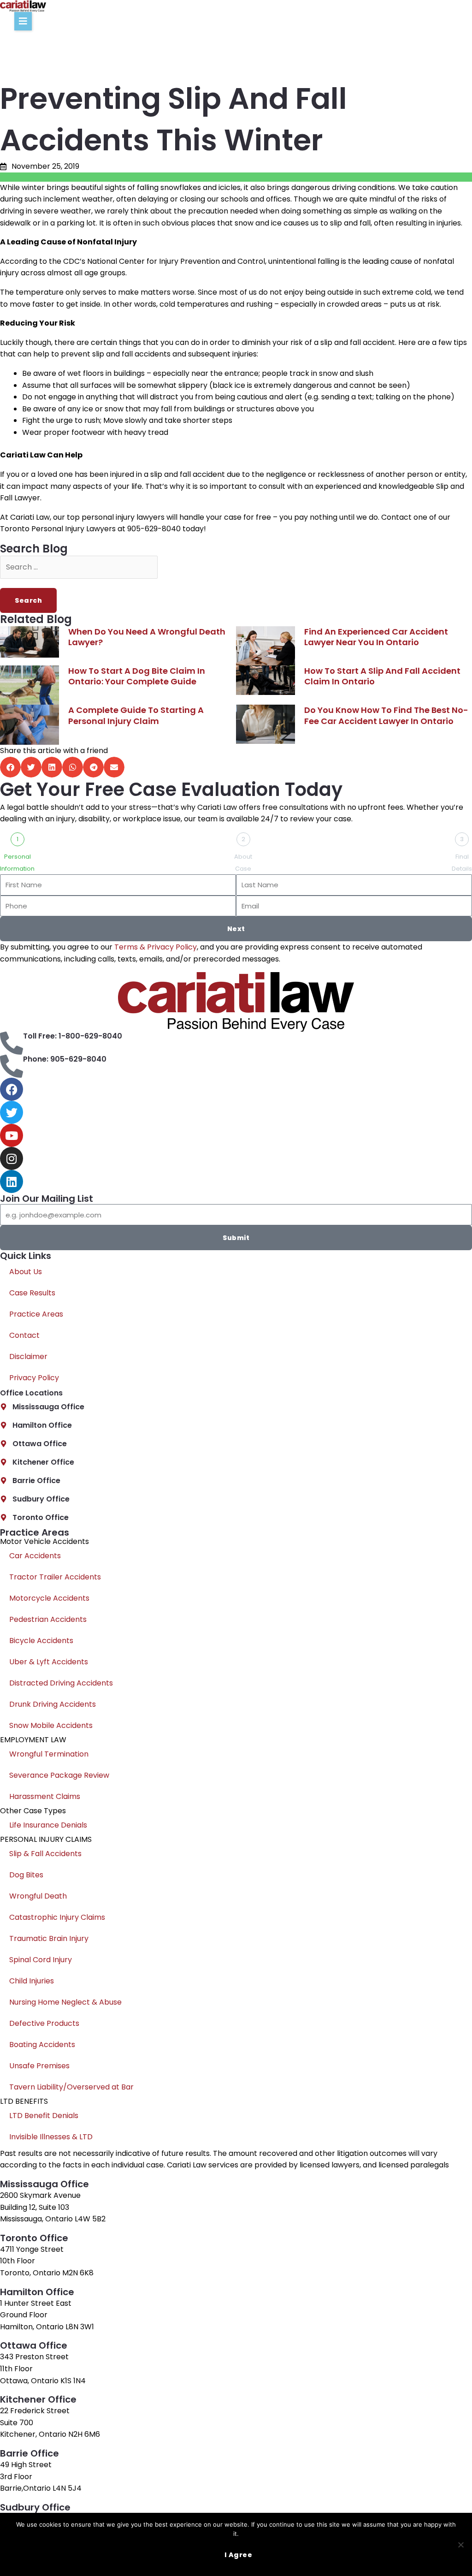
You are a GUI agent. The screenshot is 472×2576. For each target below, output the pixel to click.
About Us (26, 1272)
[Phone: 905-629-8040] (12, 1066)
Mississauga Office (48, 1407)
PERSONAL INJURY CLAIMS (46, 1839)
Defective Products (44, 2023)
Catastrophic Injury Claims (57, 1917)
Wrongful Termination (49, 1754)
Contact (24, 1335)
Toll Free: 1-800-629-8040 (73, 1036)
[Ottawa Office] (3, 1444)
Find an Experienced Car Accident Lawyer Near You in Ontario (376, 637)
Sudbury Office (41, 1499)
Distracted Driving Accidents (61, 1683)
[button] (23, 21)
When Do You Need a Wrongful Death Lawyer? (147, 637)
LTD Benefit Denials (44, 2116)
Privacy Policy (34, 1378)
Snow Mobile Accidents (51, 1725)
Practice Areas (36, 1314)
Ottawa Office (40, 1444)
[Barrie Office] (3, 1481)
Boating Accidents (42, 2045)
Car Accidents (35, 1556)
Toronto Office (41, 1517)
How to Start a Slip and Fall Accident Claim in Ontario (382, 676)
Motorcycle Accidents (49, 1598)
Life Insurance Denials (48, 1825)
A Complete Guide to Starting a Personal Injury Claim (136, 715)
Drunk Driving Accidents (53, 1704)
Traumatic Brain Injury (49, 1938)
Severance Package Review (59, 1775)
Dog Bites (26, 1875)
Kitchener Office (43, 1462)
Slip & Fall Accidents (45, 1854)
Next (236, 929)
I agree (239, 2555)
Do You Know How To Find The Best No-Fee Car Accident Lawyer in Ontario (386, 715)
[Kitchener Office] (3, 1462)
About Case (243, 863)
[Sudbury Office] (3, 1499)
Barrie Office (36, 1481)
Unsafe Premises (39, 2066)
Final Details (462, 863)
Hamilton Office (42, 1425)
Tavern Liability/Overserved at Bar (71, 2087)
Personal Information (17, 863)
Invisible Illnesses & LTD (51, 2137)
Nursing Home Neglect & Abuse (65, 2002)
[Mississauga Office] (3, 1407)
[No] (460, 2545)
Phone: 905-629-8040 (65, 1059)
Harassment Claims (45, 1796)
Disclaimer (28, 1356)
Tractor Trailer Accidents (55, 1577)
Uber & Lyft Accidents (49, 1662)
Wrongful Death (38, 1896)
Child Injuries (32, 1981)
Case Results (32, 1293)
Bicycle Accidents (41, 1641)
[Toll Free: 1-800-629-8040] (12, 1043)
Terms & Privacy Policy (156, 947)
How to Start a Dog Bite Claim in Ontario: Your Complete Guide (137, 676)
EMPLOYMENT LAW (33, 1740)
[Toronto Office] (3, 1517)
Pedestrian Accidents (48, 1619)
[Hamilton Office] (3, 1425)
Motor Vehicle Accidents (44, 1541)
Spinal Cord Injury (41, 1960)
